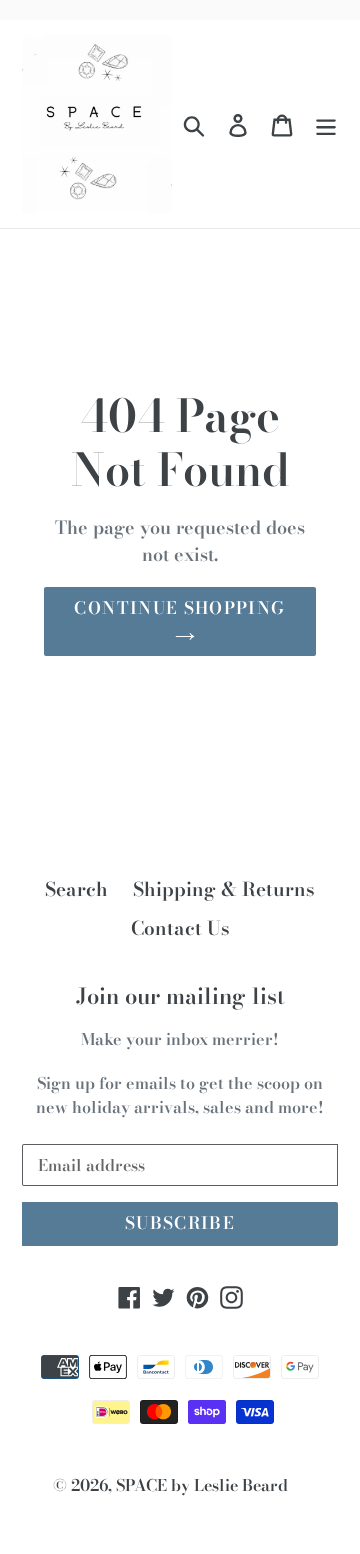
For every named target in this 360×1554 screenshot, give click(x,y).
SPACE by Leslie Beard (202, 1485)
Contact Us (180, 928)
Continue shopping (179, 608)
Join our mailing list (180, 996)
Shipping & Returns (224, 889)
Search (76, 889)
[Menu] (326, 124)
